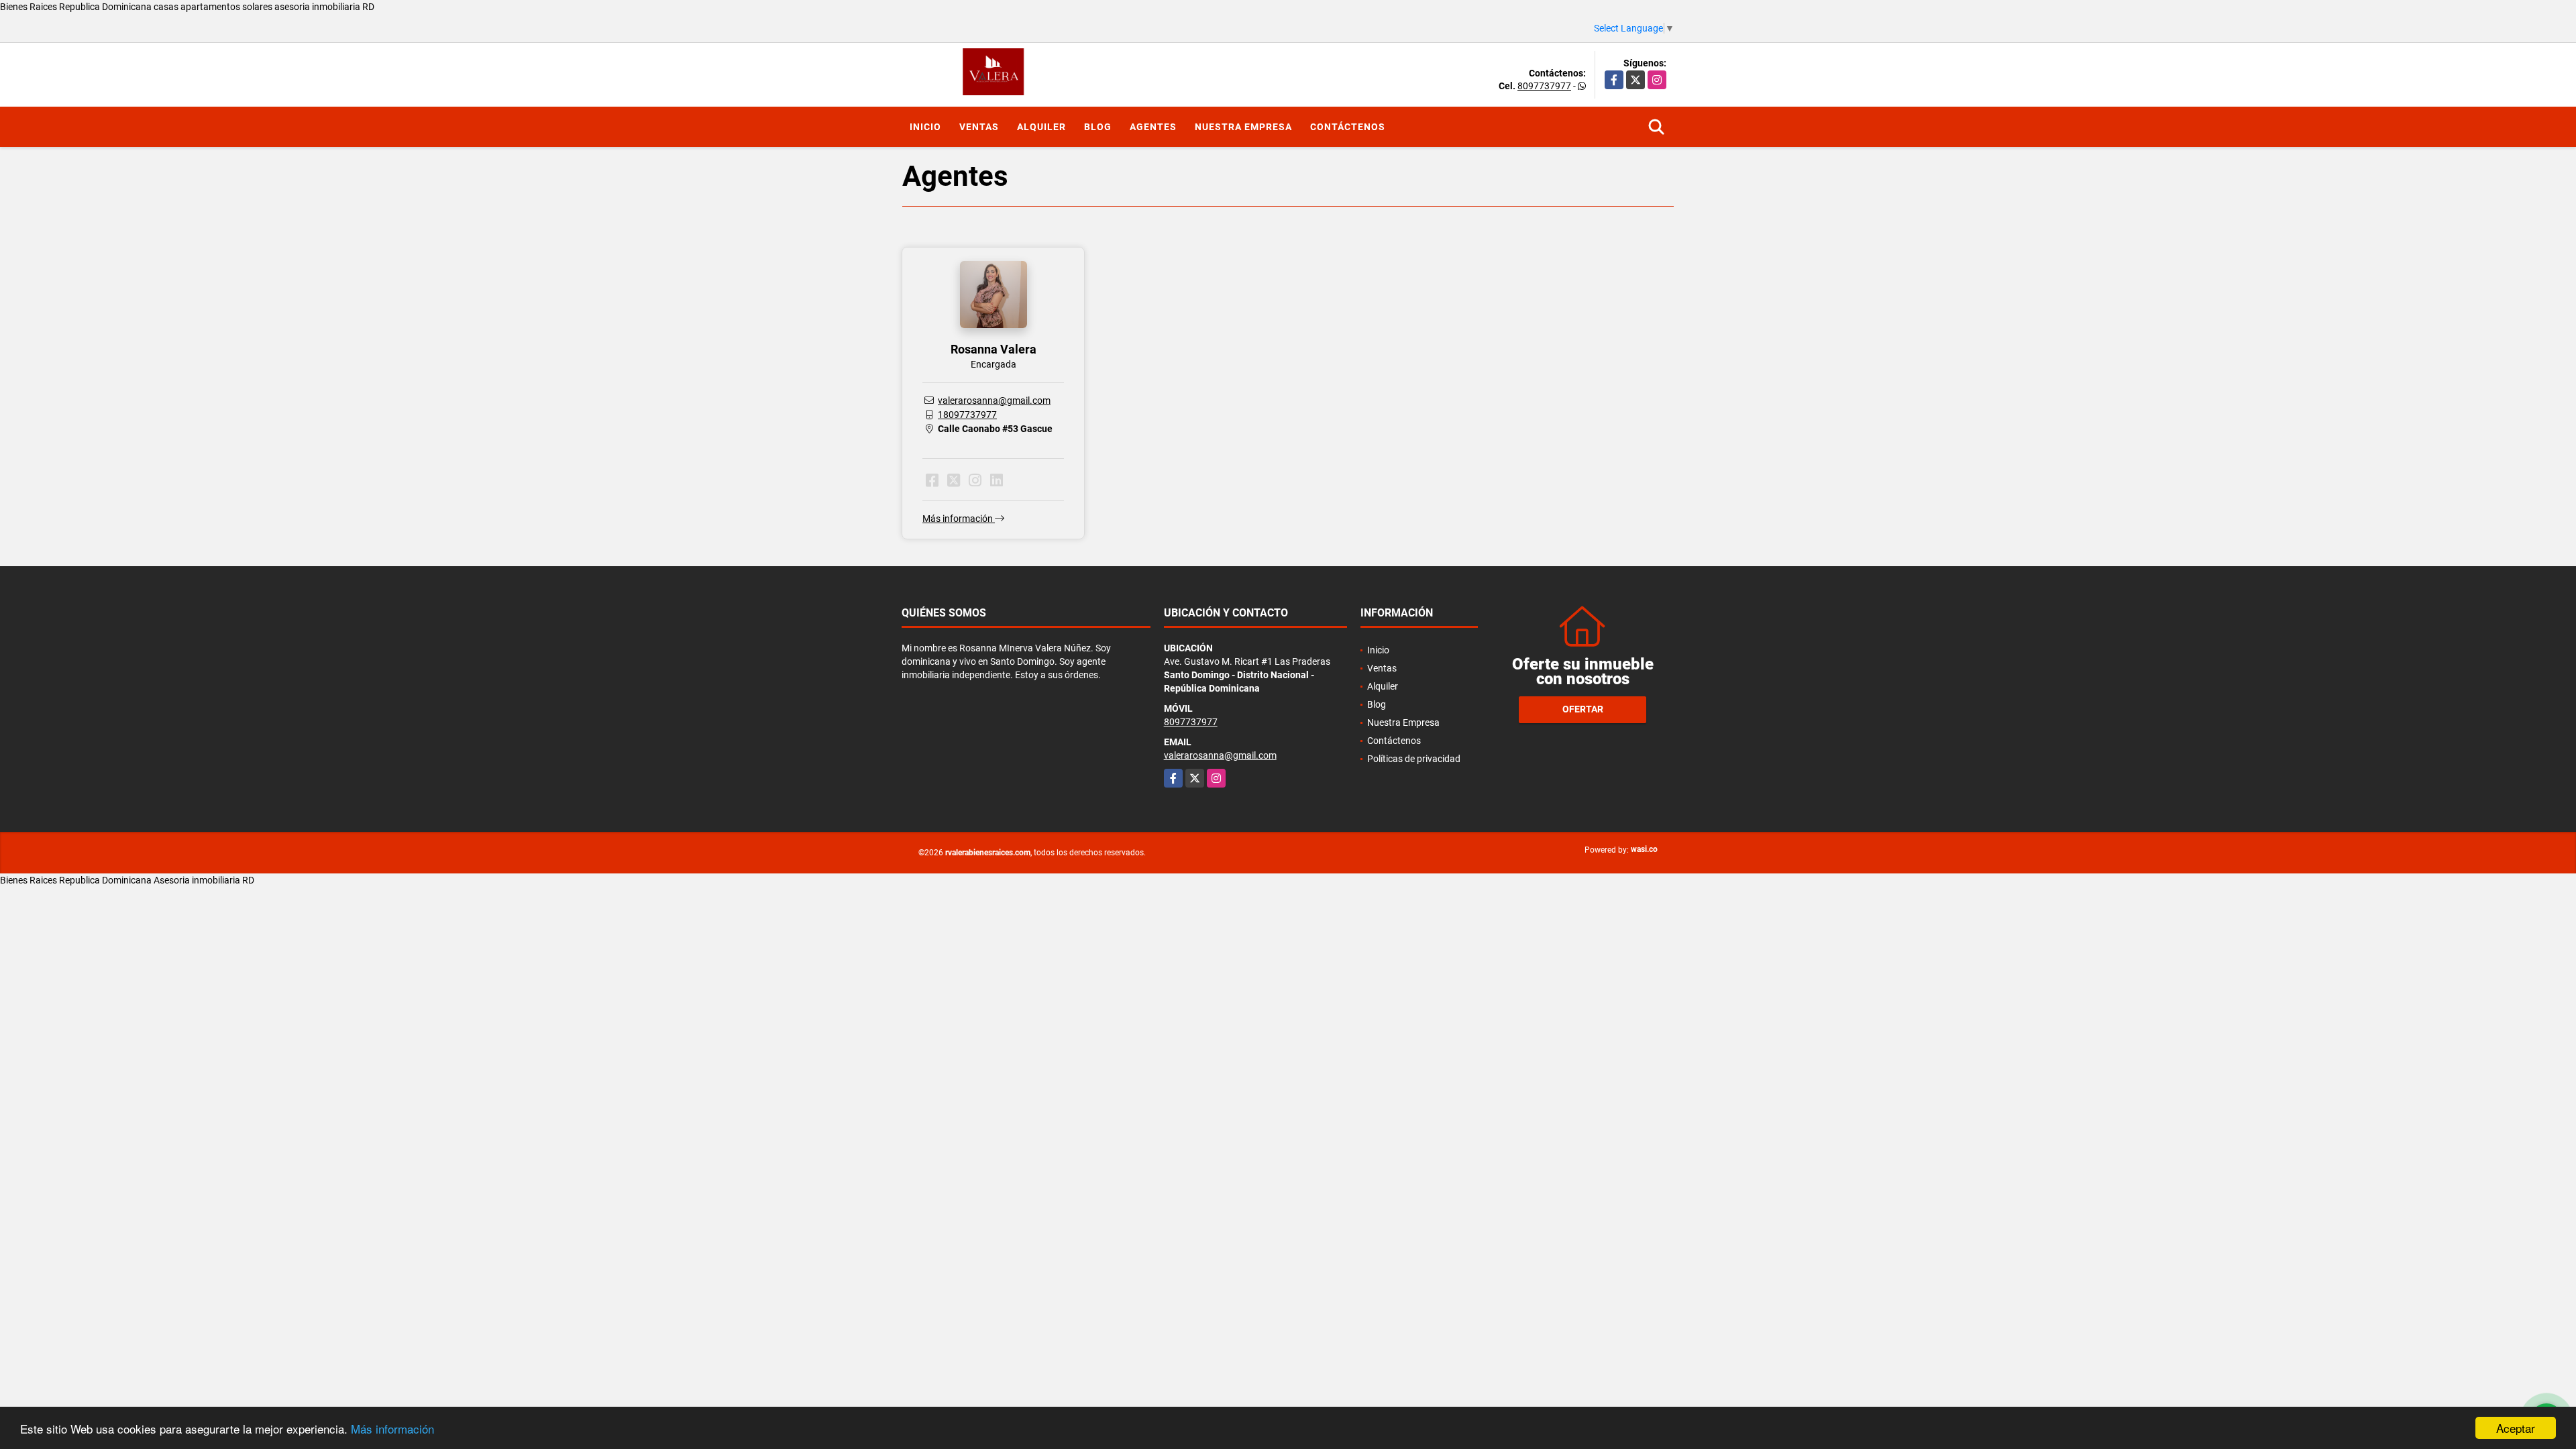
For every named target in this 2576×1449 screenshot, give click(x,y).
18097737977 (967, 415)
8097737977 (1544, 86)
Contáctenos (1348, 127)
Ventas (979, 127)
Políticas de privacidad (1414, 759)
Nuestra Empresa (1243, 127)
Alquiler (1041, 127)
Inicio (925, 127)
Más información (392, 1429)
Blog (1098, 127)
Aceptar (2516, 1428)
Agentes (1153, 127)
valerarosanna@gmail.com (994, 400)
